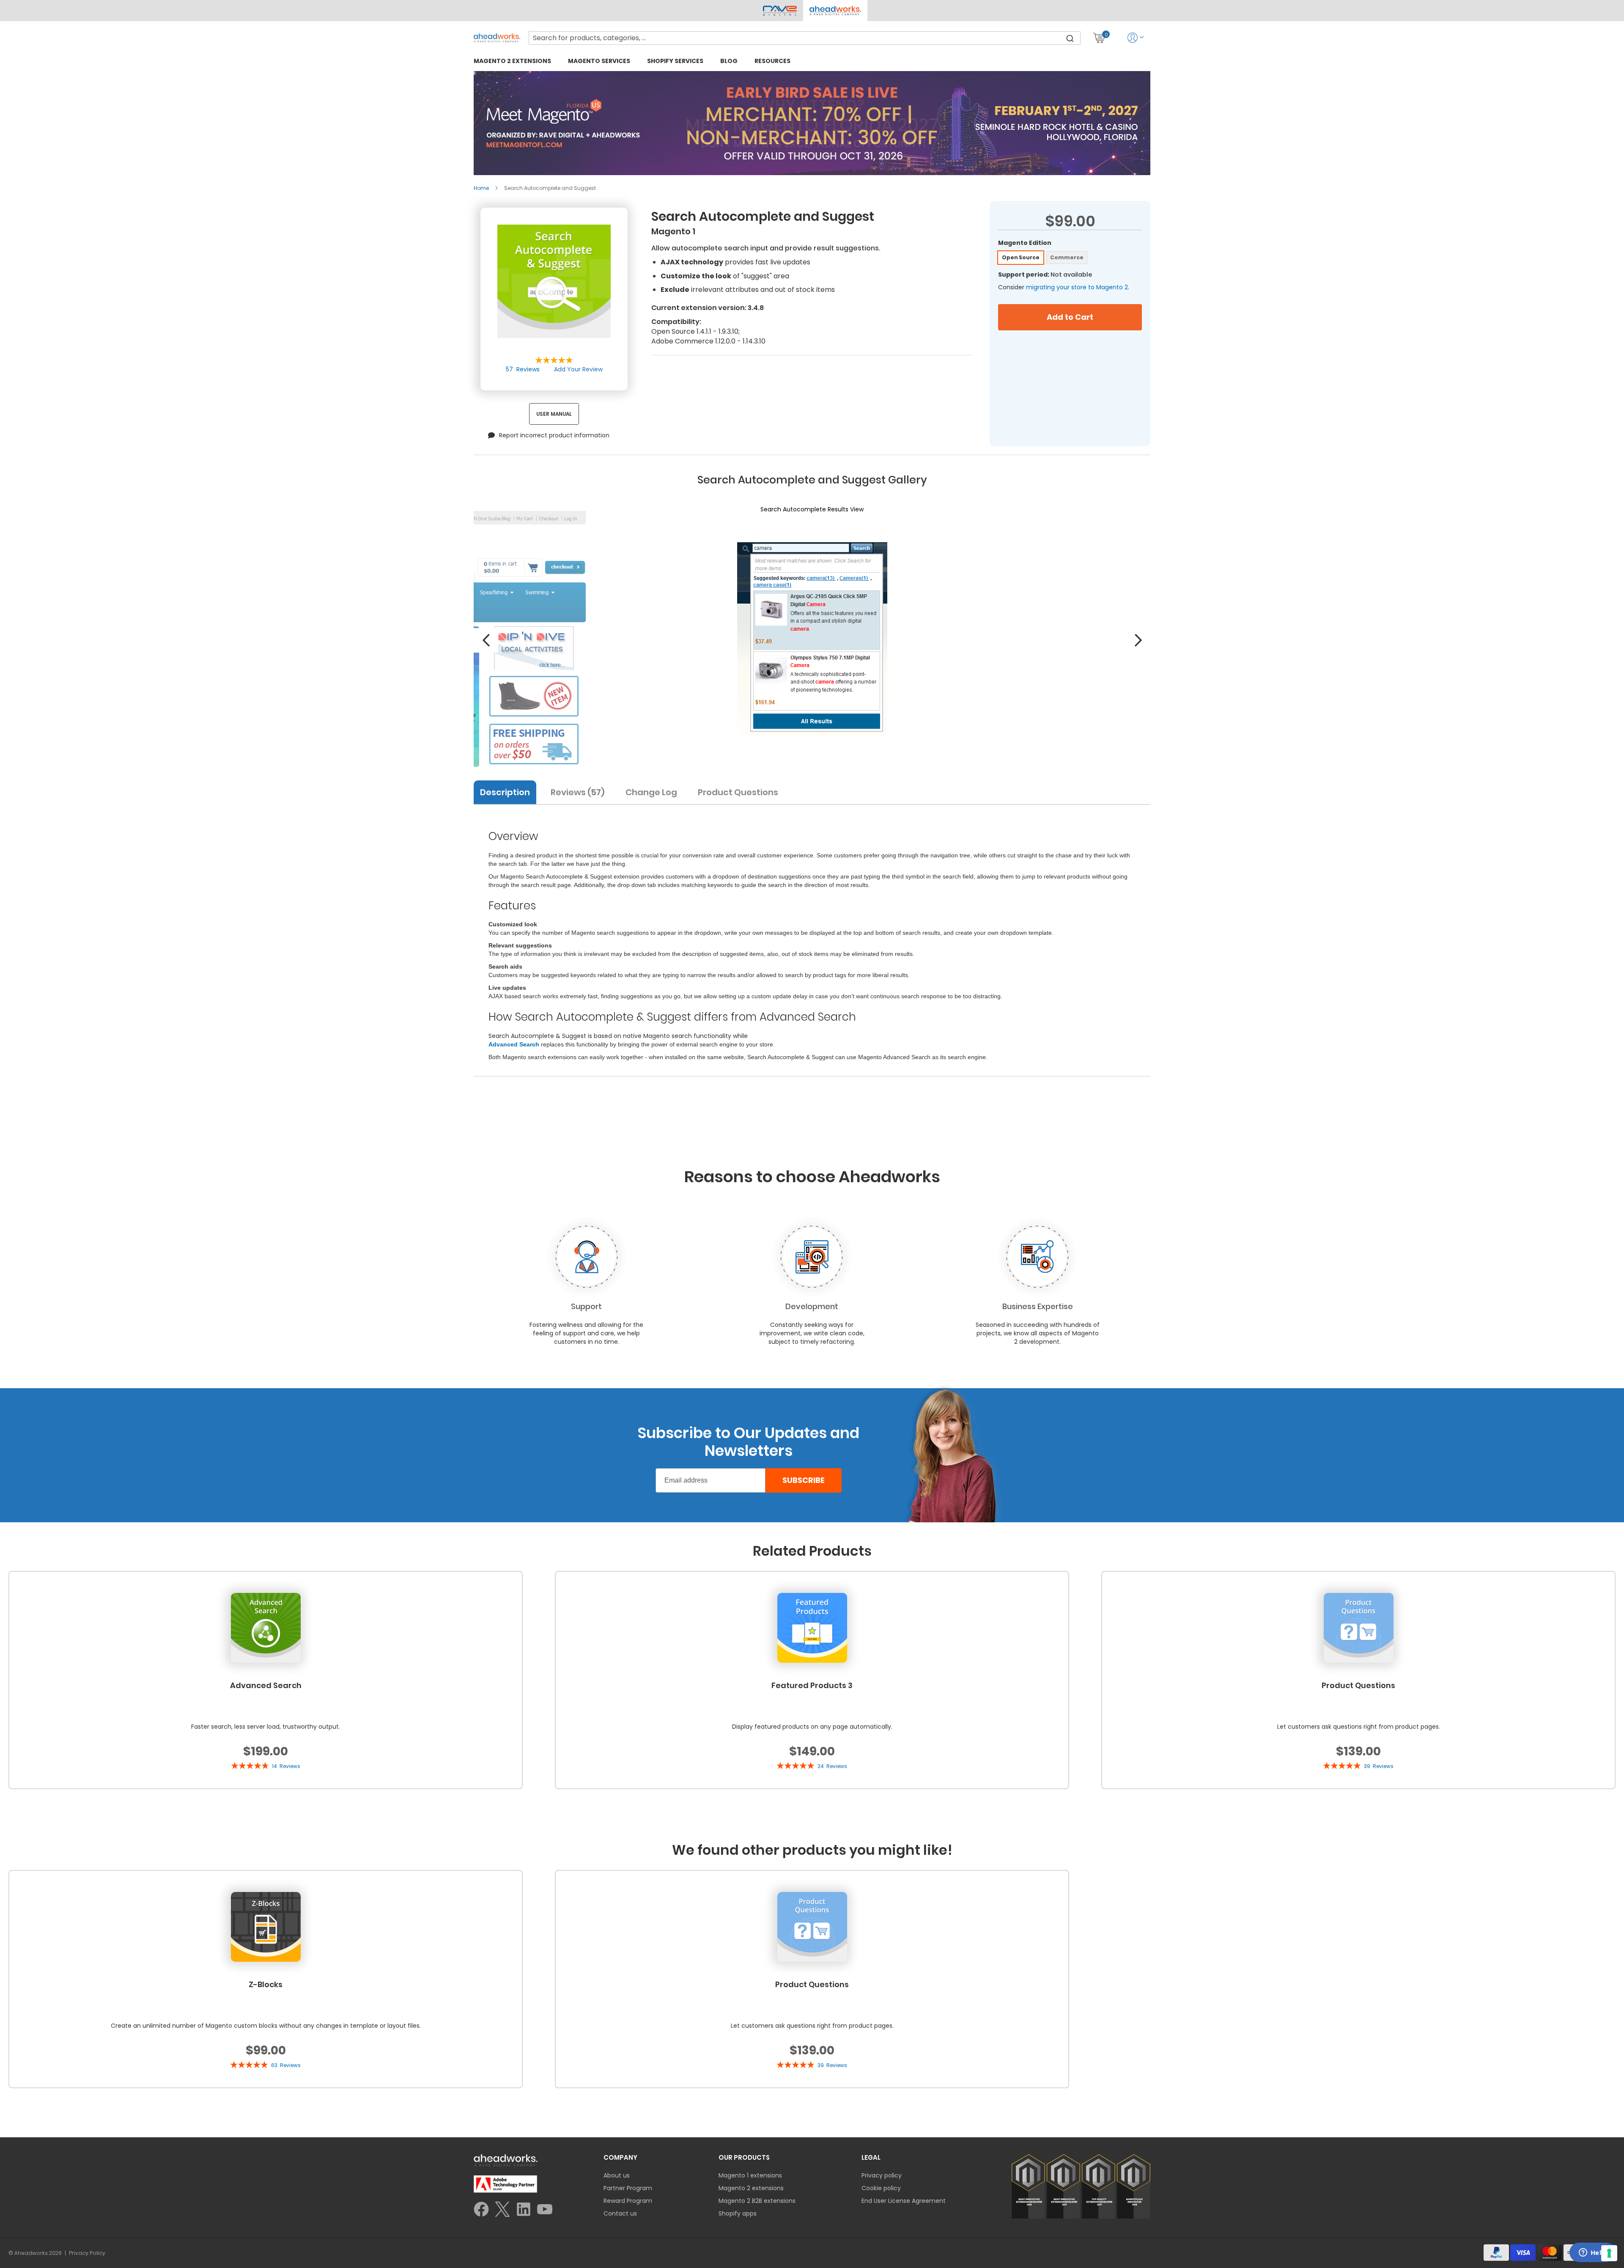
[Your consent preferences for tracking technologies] (1609, 2253)
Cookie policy (881, 2188)
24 (832, 1766)
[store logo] (497, 38)
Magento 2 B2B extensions (757, 2201)
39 (1379, 1766)
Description (505, 792)
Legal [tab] (871, 2157)
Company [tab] (620, 2157)
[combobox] (805, 38)
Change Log (651, 792)
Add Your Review (578, 369)
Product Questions (738, 792)
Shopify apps (738, 2213)
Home (481, 188)
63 (286, 2065)
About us (617, 2175)
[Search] (1070, 38)
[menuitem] (512, 61)
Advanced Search (514, 1044)
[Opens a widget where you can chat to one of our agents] (1592, 2253)
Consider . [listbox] (1064, 287)
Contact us (620, 2213)
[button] (835, 11)
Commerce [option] (1067, 257)
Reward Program (628, 2201)
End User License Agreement (904, 2201)
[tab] (508, 791)
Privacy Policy (87, 2253)
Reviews (576, 792)
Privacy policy (882, 2175)
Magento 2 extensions (751, 2188)
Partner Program (628, 2188)
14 (286, 1766)
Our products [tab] (744, 2157)
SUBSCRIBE (804, 1480)
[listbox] (1070, 259)
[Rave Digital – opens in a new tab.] (780, 11)
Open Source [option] (1021, 257)
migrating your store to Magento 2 (1077, 287)
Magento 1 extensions (750, 2175)
